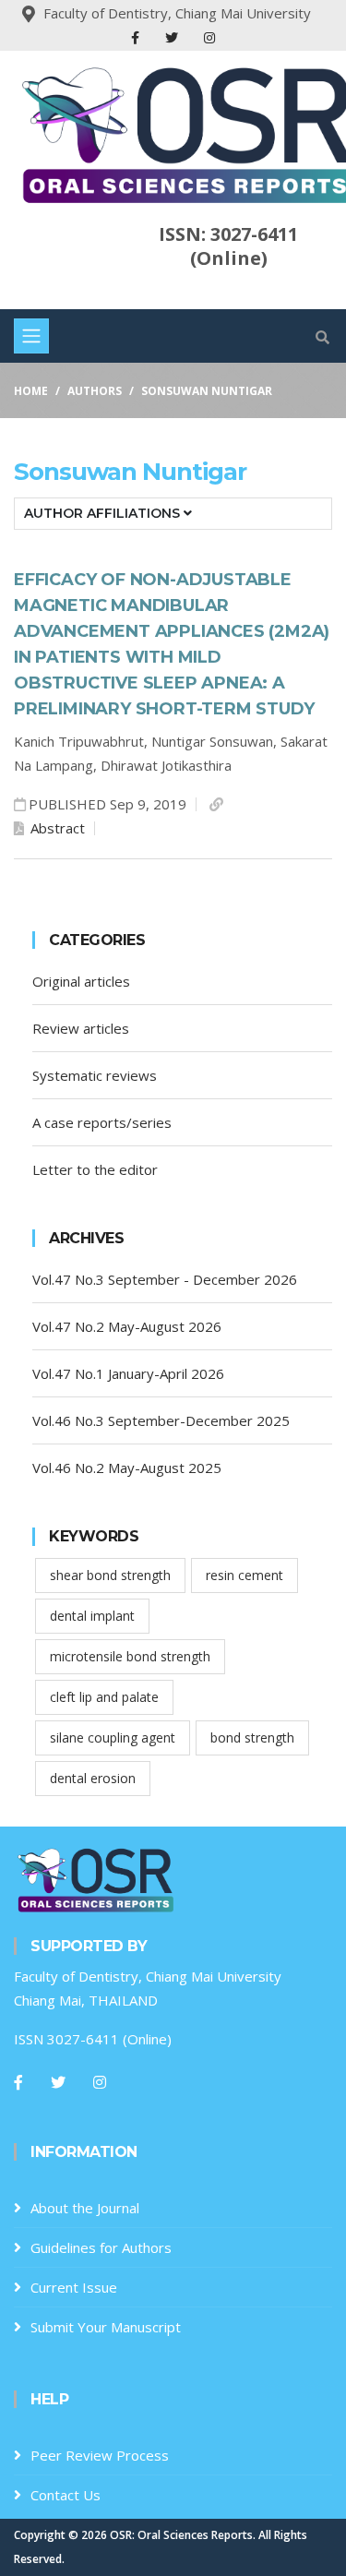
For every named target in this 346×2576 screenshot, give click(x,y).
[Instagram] (209, 37)
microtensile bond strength (130, 1656)
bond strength (252, 1737)
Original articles (81, 981)
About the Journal (85, 2208)
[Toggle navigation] (31, 336)
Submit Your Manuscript (106, 2327)
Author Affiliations (104, 513)
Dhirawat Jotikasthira (166, 765)
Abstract (56, 828)
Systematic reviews (95, 1075)
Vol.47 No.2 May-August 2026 (127, 1326)
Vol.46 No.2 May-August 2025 (127, 1468)
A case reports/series (102, 1122)
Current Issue (74, 2287)
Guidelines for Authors (101, 2247)
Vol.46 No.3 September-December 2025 (161, 1420)
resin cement (245, 1575)
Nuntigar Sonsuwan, (216, 741)
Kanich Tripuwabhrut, (83, 741)
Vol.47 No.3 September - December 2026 (165, 1279)
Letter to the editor (95, 1169)
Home (31, 391)
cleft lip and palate (104, 1697)
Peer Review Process (100, 2455)
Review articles (81, 1028)
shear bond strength (110, 1575)
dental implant (92, 1616)
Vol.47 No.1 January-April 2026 (128, 1373)
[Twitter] (173, 37)
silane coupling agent (113, 1737)
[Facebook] (137, 37)
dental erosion (93, 1778)
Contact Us (66, 2495)
